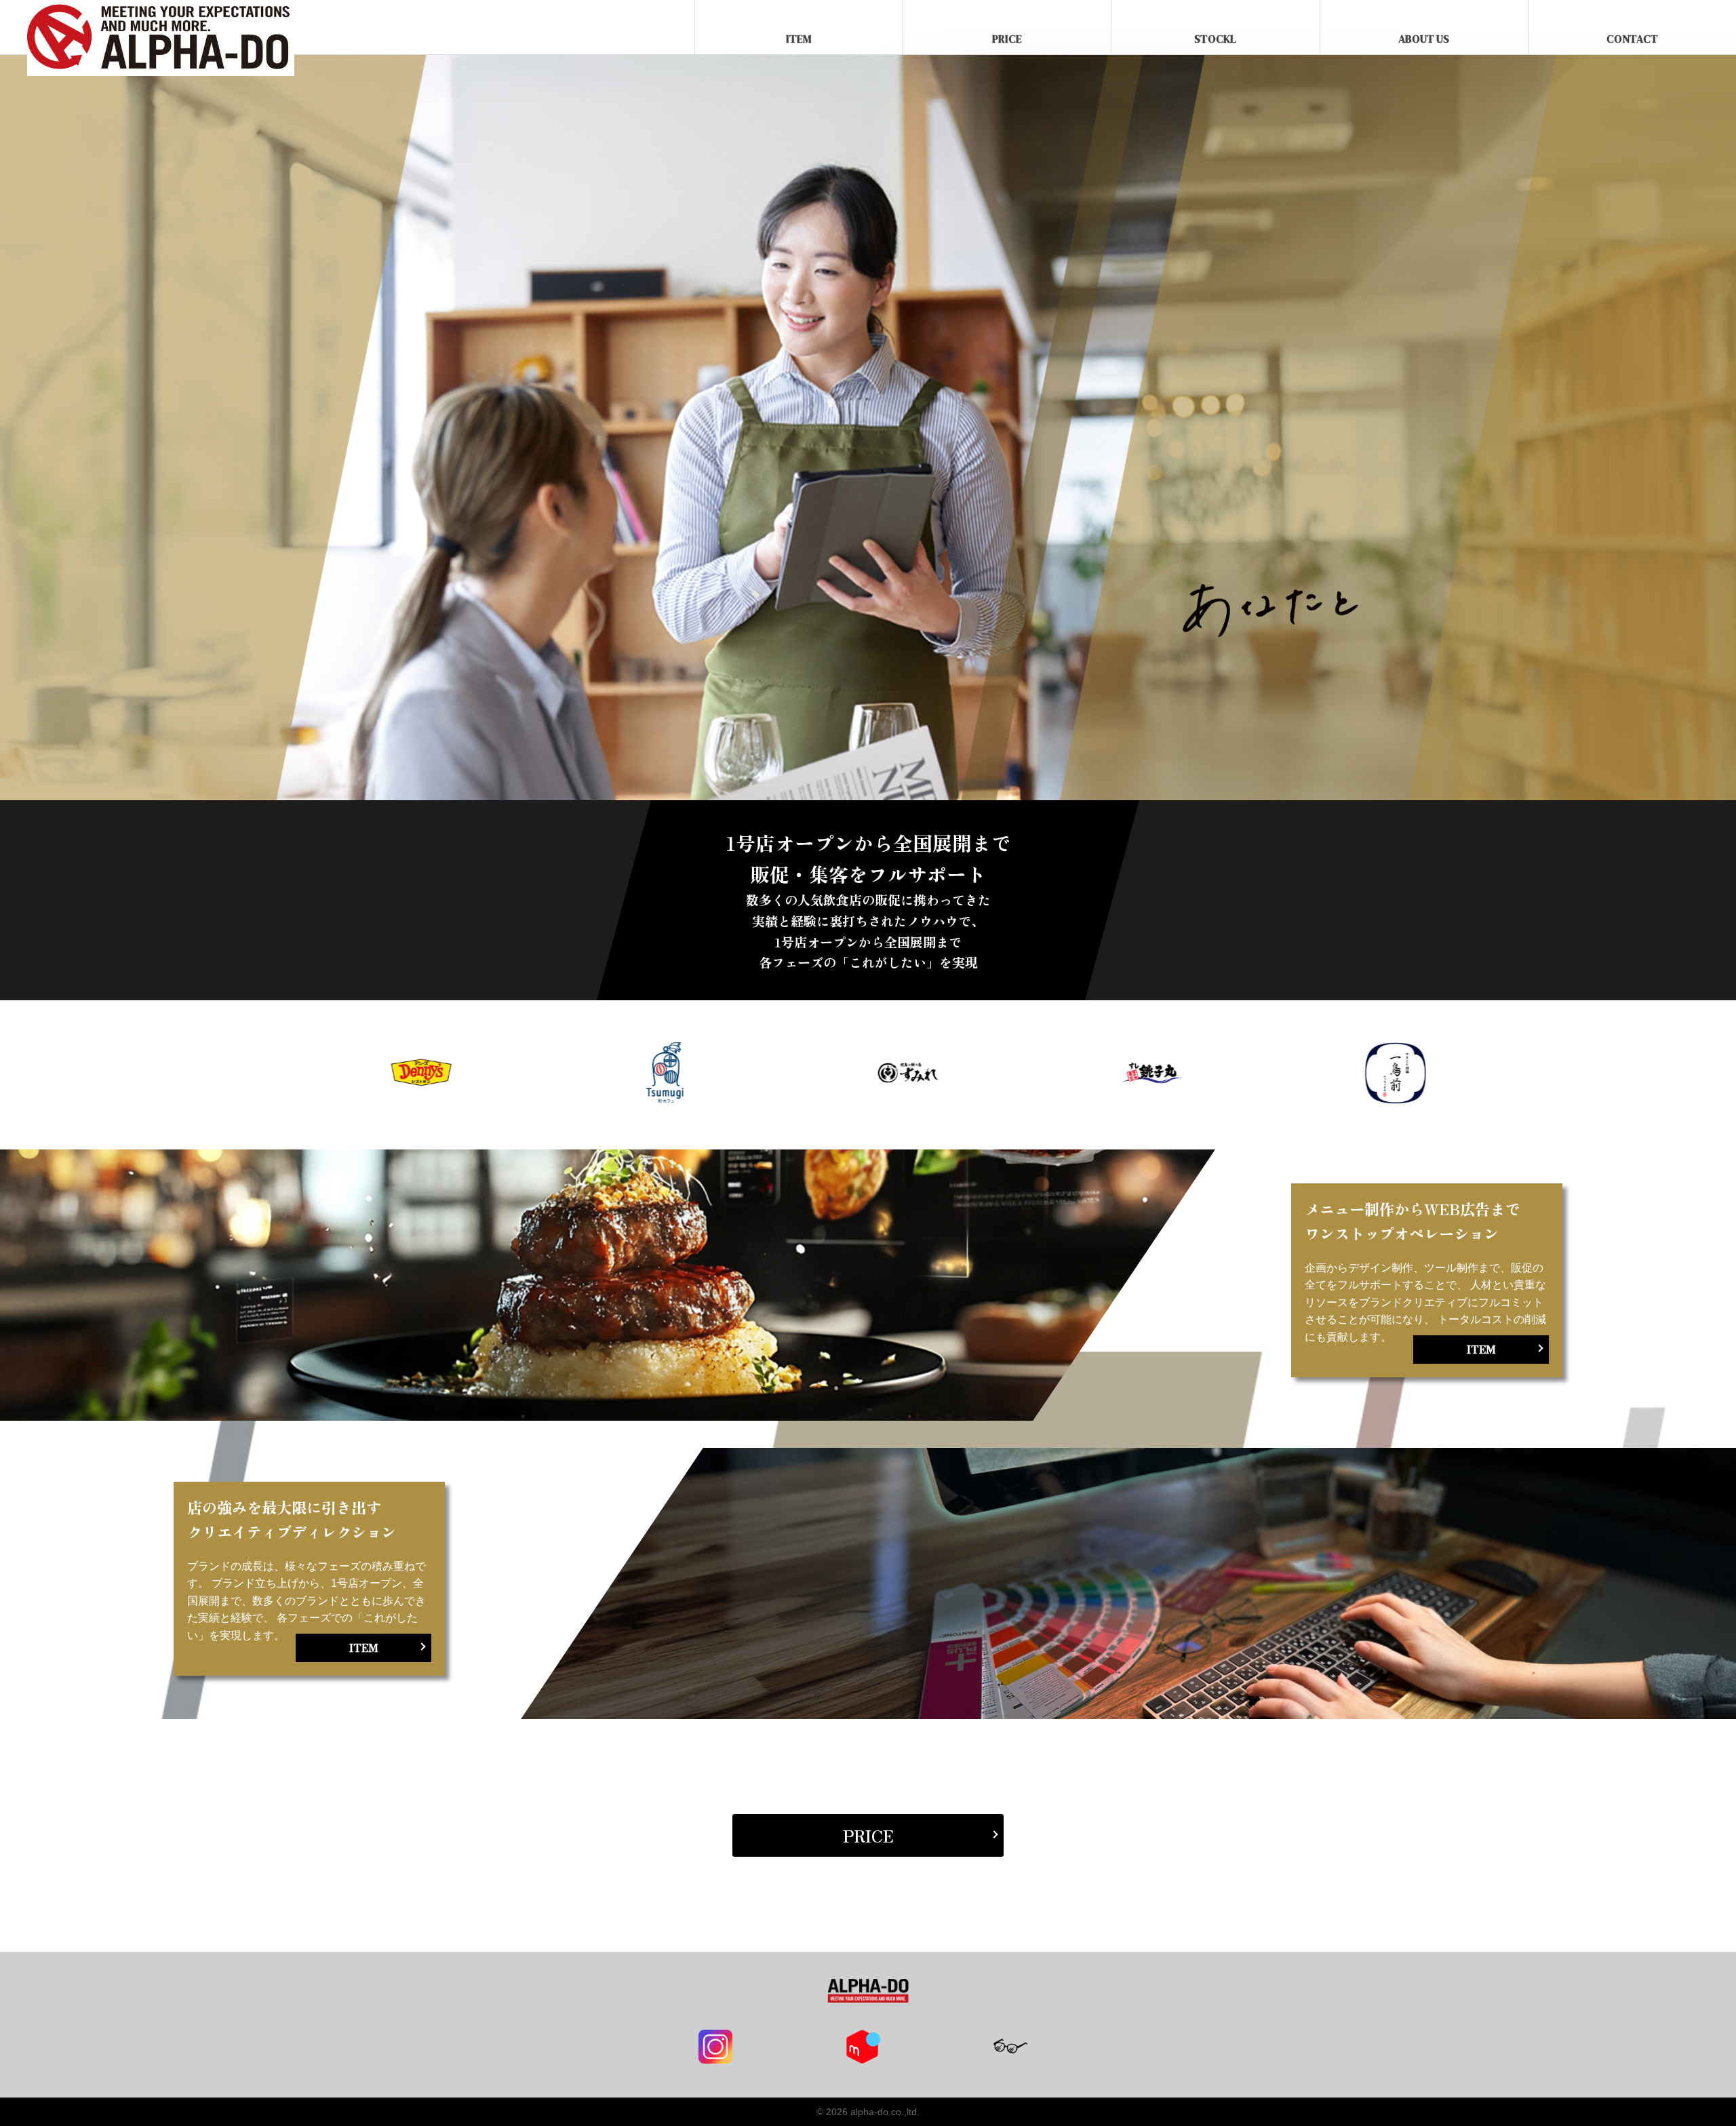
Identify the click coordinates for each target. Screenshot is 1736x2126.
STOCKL (1215, 39)
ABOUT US (1424, 39)
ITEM (799, 39)
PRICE (1007, 39)
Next (1486, 1075)
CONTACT (1632, 39)
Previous (250, 1075)
